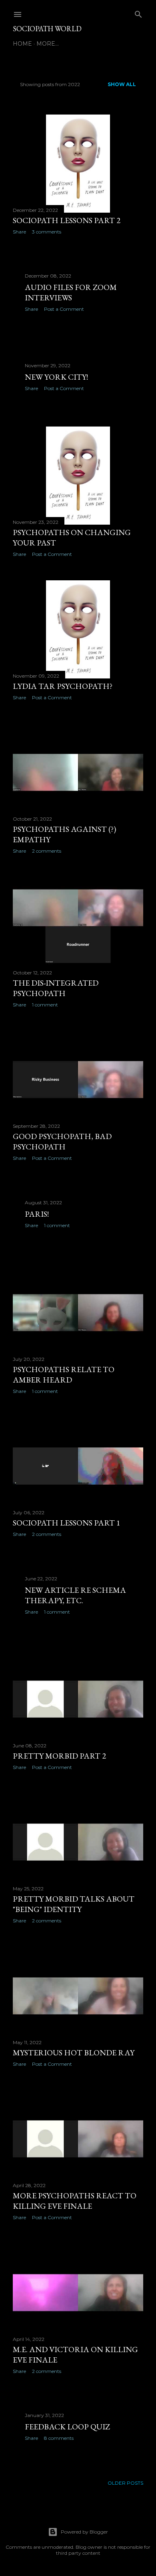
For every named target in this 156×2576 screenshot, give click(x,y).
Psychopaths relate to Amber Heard (64, 1375)
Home (22, 44)
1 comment (45, 1005)
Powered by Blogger (84, 2532)
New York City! (56, 377)
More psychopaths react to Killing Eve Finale (75, 2201)
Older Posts (125, 2483)
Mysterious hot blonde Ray (74, 2053)
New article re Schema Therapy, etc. (75, 1595)
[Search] (138, 13)
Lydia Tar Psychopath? (63, 686)
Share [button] (19, 232)
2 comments (47, 851)
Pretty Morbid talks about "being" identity (74, 1904)
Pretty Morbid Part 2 (59, 1756)
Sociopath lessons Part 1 (67, 1523)
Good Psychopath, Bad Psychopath (62, 1141)
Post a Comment (64, 309)
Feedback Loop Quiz (67, 2427)
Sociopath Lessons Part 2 (67, 220)
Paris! (37, 1214)
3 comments (47, 232)
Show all (122, 84)
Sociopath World (47, 29)
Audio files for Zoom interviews (71, 292)
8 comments (59, 2438)
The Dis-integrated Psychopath (56, 988)
